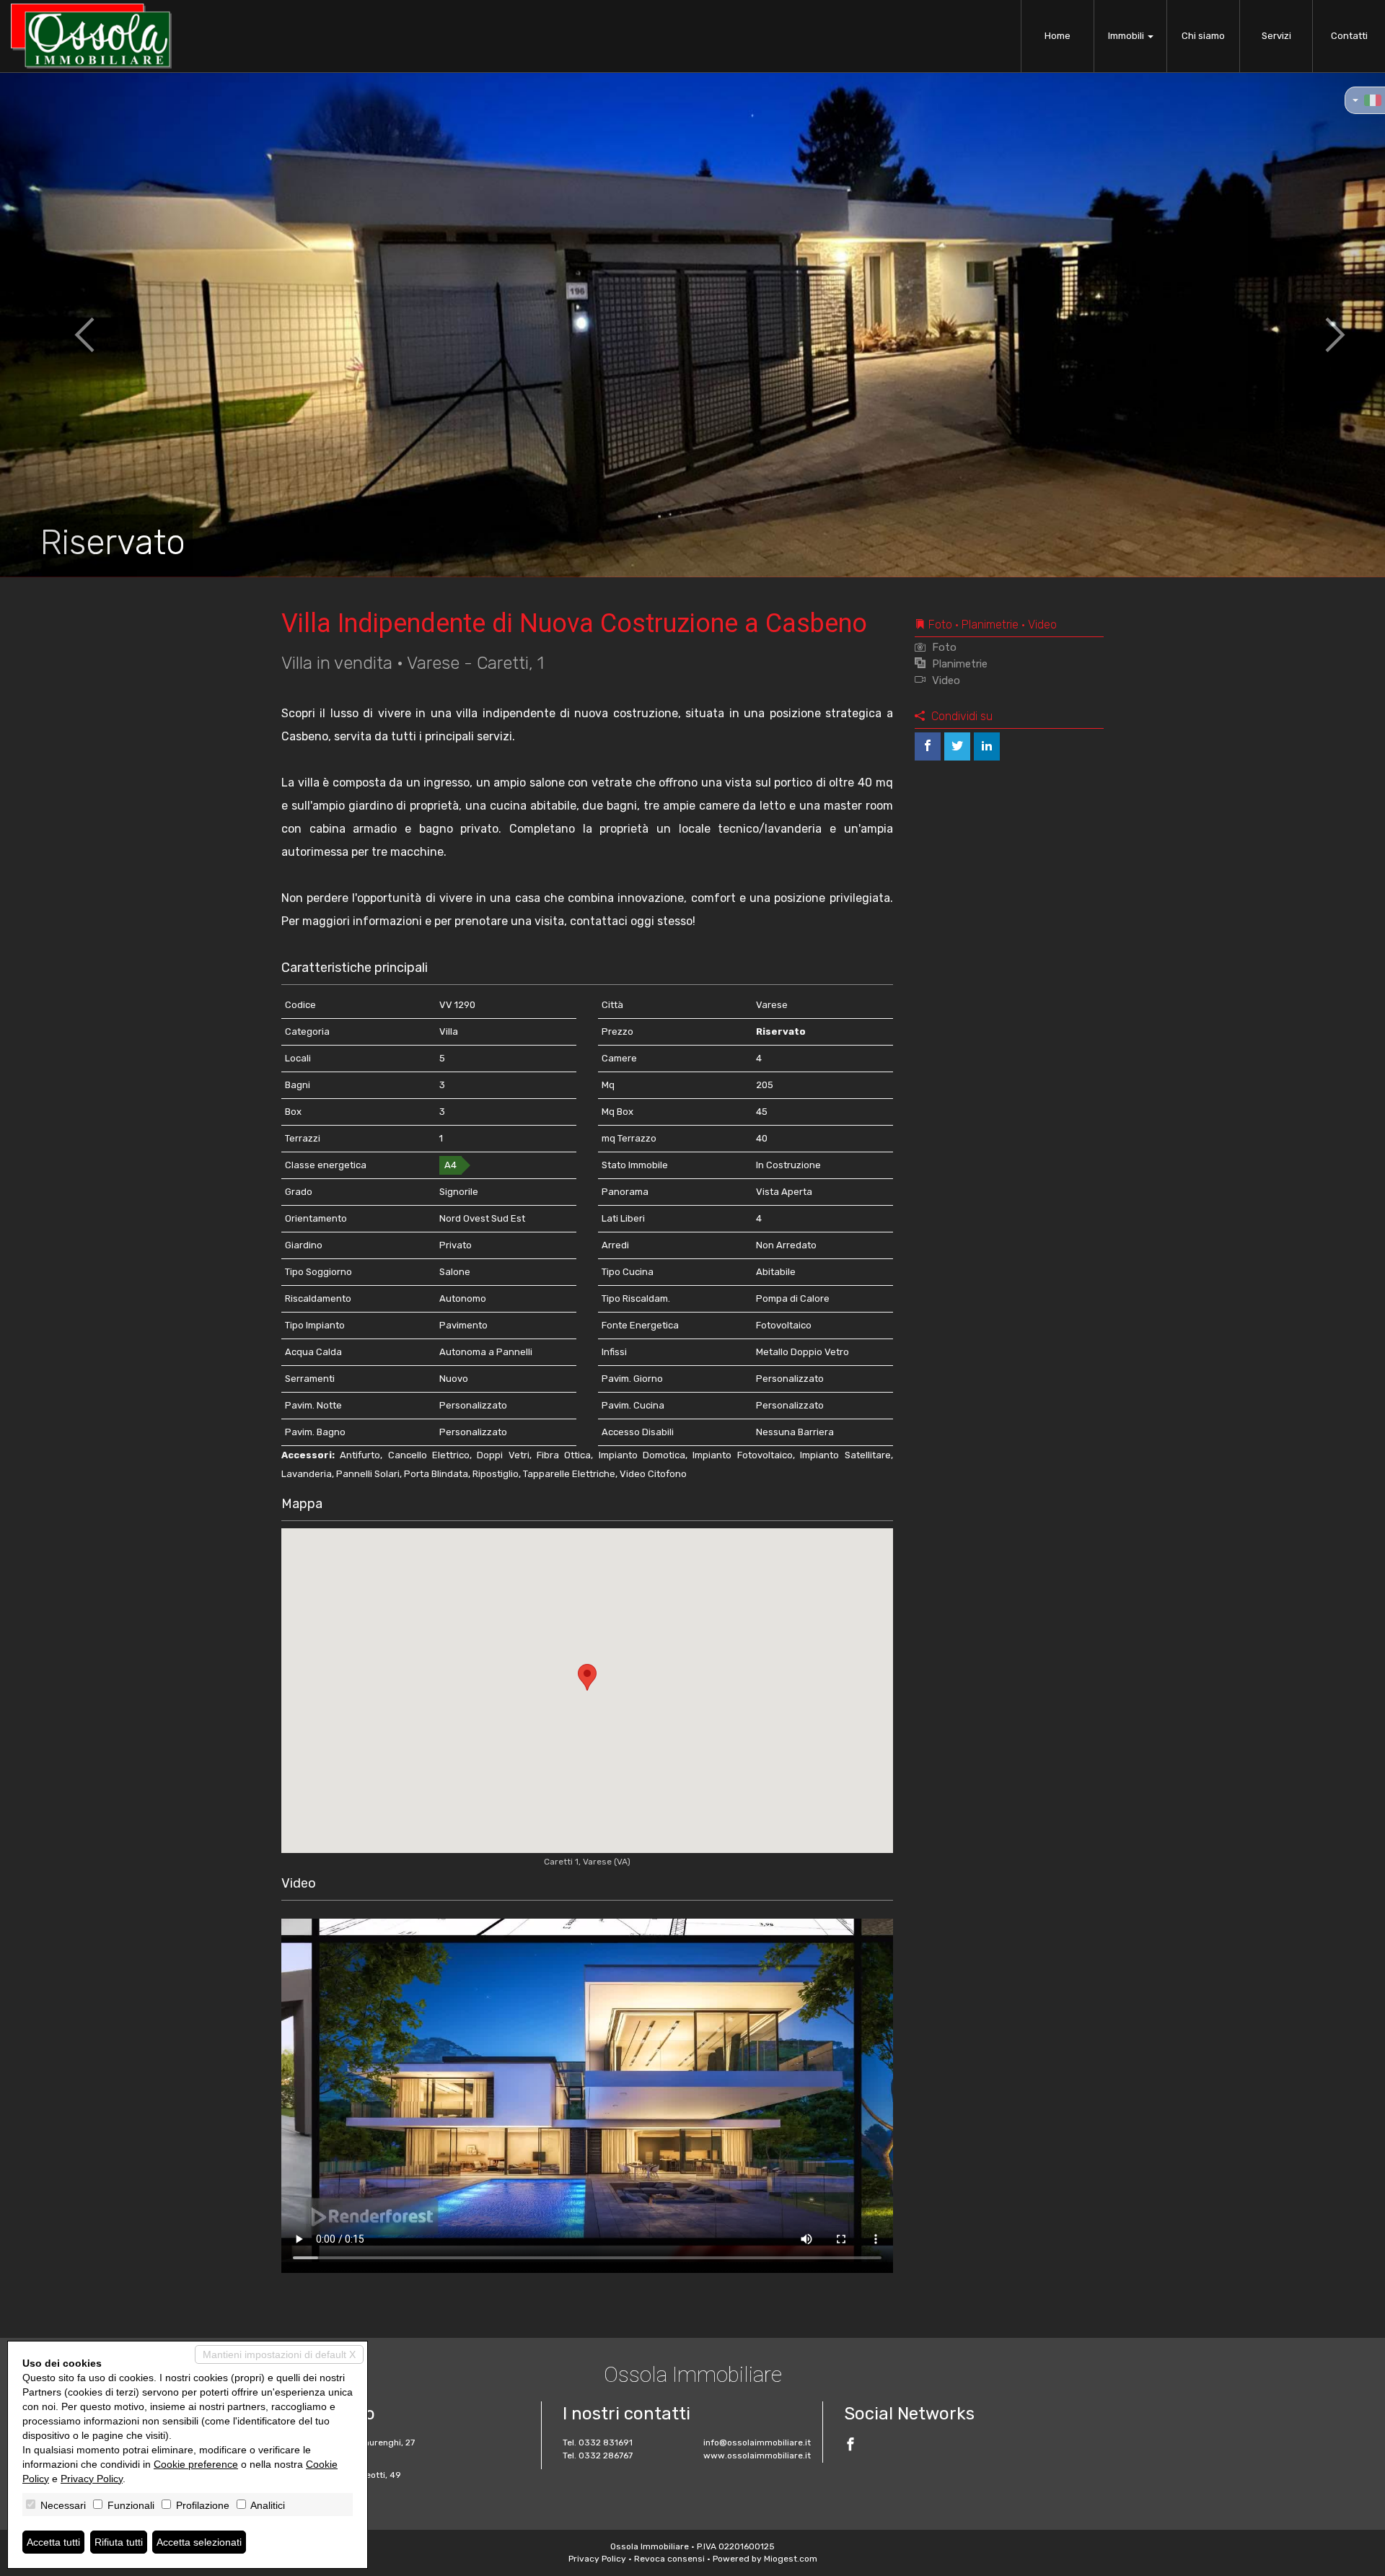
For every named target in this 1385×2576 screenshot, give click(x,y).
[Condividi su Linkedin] (987, 746)
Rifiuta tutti (119, 2542)
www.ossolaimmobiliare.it (757, 2455)
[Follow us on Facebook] (850, 2446)
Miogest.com (791, 2559)
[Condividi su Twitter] (957, 746)
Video (945, 680)
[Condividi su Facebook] (928, 746)
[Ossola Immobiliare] (91, 36)
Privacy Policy (597, 2559)
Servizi (1276, 36)
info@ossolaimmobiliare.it (757, 2443)
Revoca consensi (669, 2559)
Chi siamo (1203, 36)
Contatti (1349, 36)
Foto (943, 647)
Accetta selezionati (199, 2542)
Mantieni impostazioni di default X (279, 2354)
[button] (69, 325)
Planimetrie (958, 664)
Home (1058, 36)
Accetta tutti (53, 2542)
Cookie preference (196, 2464)
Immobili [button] (1127, 36)
